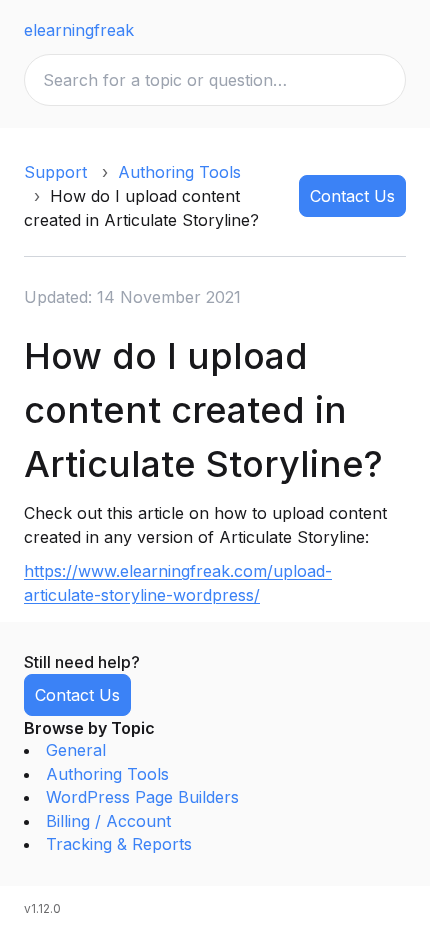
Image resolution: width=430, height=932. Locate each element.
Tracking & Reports (119, 844)
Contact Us (352, 196)
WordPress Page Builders (142, 797)
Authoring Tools (179, 172)
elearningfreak (79, 30)
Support (55, 172)
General (76, 750)
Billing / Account (108, 821)
